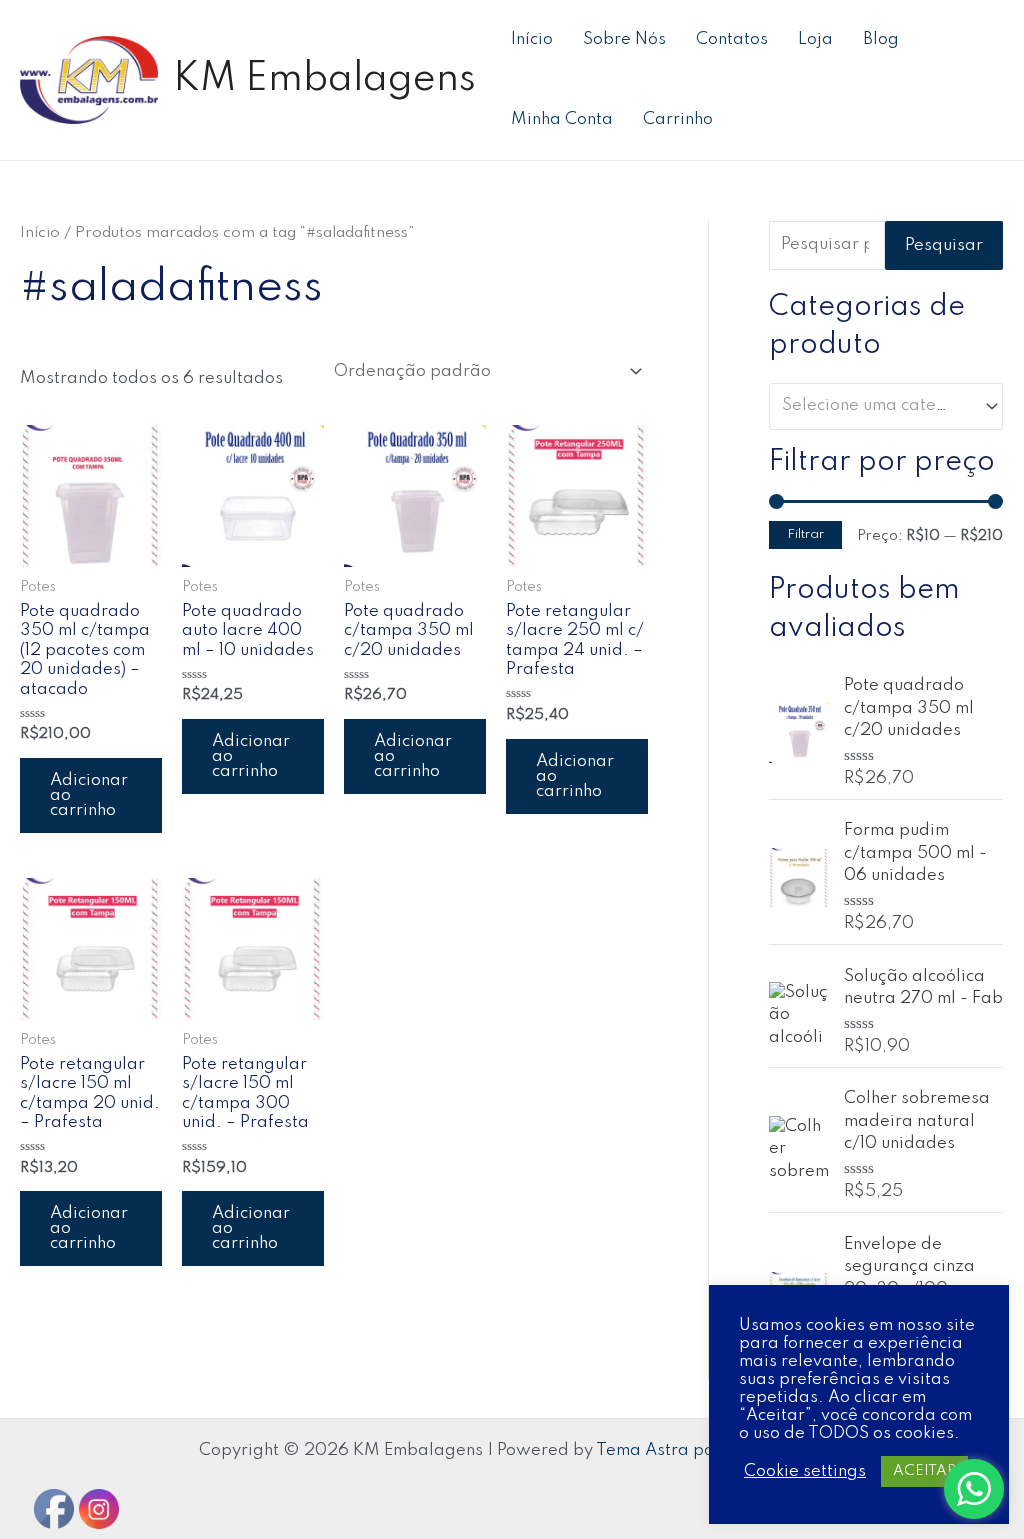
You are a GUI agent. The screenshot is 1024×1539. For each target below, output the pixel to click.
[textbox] (877, 406)
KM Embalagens (324, 79)
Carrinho (678, 119)
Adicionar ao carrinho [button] (89, 795)
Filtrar (805, 534)
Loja (815, 39)
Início (532, 39)
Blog (881, 39)
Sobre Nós (624, 39)
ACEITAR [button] (924, 1471)
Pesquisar (944, 245)
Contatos (732, 39)
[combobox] (886, 406)
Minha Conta (562, 119)
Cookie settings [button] (805, 1471)
